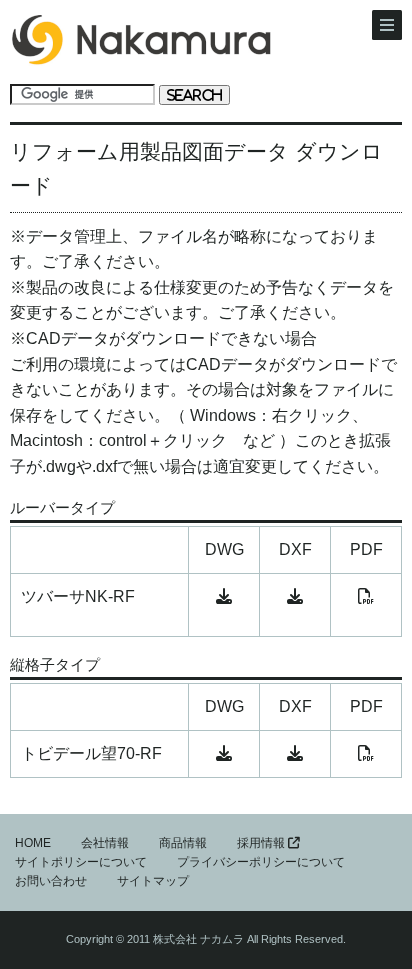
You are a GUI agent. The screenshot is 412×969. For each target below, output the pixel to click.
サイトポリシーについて (81, 862)
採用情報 (262, 843)
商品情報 (183, 843)
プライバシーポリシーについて (261, 862)
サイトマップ (153, 881)
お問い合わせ (51, 881)
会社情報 (105, 843)
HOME (33, 843)
